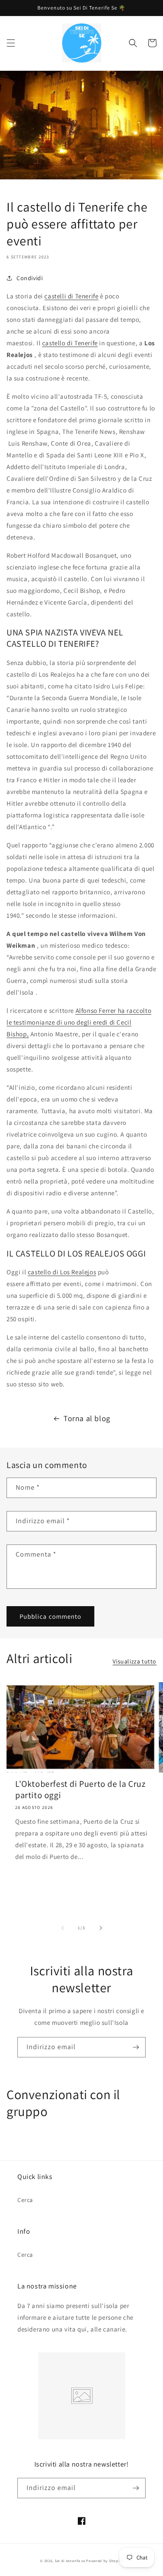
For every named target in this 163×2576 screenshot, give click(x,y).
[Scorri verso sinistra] (63, 1928)
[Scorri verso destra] (101, 1928)
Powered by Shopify (105, 2561)
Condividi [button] (30, 278)
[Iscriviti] (136, 2047)
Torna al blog (87, 1418)
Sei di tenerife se (70, 2561)
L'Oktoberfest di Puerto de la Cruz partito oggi (80, 1789)
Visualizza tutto (135, 1661)
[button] (11, 43)
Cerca (25, 2200)
